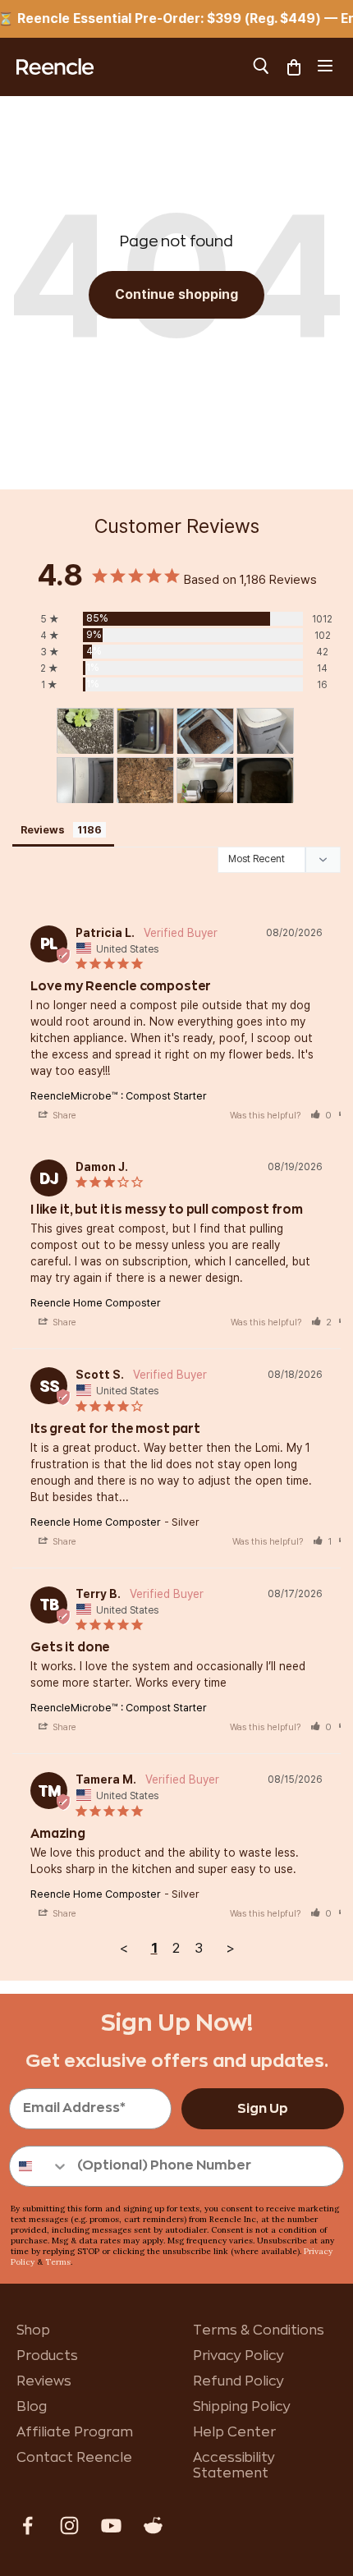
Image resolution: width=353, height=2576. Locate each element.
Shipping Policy (242, 2407)
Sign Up (263, 2109)
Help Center (234, 2432)
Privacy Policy (238, 2356)
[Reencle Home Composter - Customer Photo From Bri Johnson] (85, 731)
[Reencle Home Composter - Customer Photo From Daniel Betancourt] (205, 781)
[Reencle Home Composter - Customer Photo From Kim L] (265, 731)
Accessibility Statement (234, 2466)
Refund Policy (238, 2381)
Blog (32, 2407)
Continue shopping (176, 294)
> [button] (230, 1948)
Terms (58, 2262)
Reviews (44, 2381)
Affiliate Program (75, 2432)
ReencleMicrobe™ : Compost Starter (119, 1096)
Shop (33, 2330)
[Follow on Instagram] (69, 2525)
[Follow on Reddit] (153, 2525)
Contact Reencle (74, 2458)
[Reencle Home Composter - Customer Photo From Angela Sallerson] (205, 731)
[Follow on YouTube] (111, 2525)
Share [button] (63, 1116)
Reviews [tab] (43, 830)
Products (47, 2356)
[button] (321, 1116)
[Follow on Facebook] (28, 2525)
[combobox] (39, 2166)
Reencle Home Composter (96, 1303)
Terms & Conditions (259, 2330)
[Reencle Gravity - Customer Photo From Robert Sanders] (145, 731)
